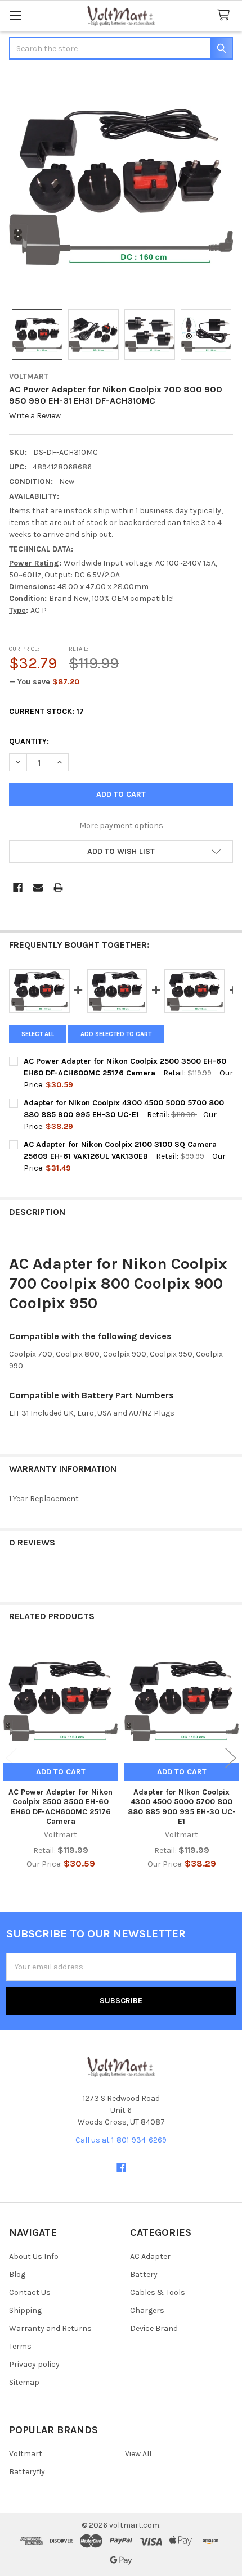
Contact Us (30, 2292)
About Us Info (34, 2256)
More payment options (121, 826)
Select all (38, 1034)
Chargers (147, 2310)
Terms (20, 2346)
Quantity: (29, 741)
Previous (11, 1758)
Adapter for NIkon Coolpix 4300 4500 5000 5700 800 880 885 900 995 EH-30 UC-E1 (182, 1807)
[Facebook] (18, 887)
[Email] (38, 887)
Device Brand (154, 2328)
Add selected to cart (116, 1034)
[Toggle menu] (15, 15)
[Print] (58, 887)
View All (138, 2454)
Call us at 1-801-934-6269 (121, 2140)
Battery (144, 2274)
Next (231, 1758)
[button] (121, 852)
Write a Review (35, 416)
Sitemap (24, 2382)
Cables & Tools (158, 2292)
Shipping (25, 2310)
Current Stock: (46, 711)
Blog (17, 2274)
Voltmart (26, 2454)
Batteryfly (27, 2472)
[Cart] (226, 15)
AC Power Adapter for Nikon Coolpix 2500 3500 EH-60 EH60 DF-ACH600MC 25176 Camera (60, 1807)
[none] (121, 186)
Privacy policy (34, 2364)
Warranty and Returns (50, 2328)
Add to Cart (61, 1772)
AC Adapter (150, 2256)
